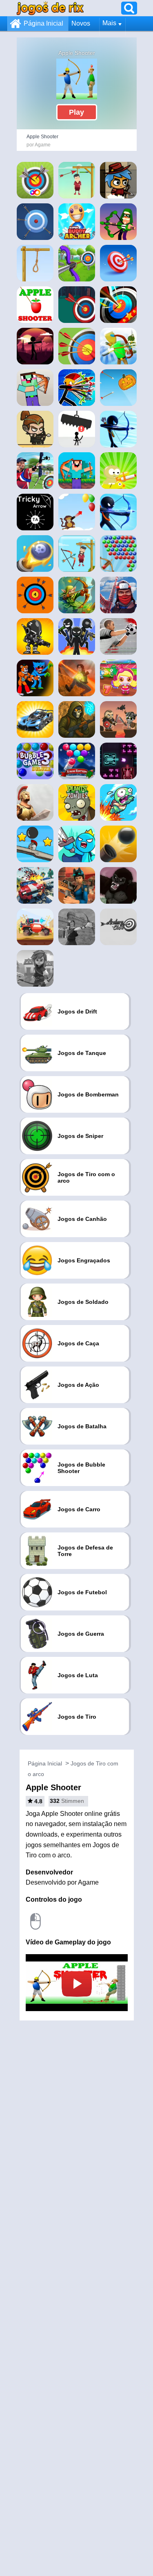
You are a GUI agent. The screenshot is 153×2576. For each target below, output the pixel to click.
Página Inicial (43, 23)
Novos (81, 23)
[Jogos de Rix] (50, 8)
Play (76, 112)
